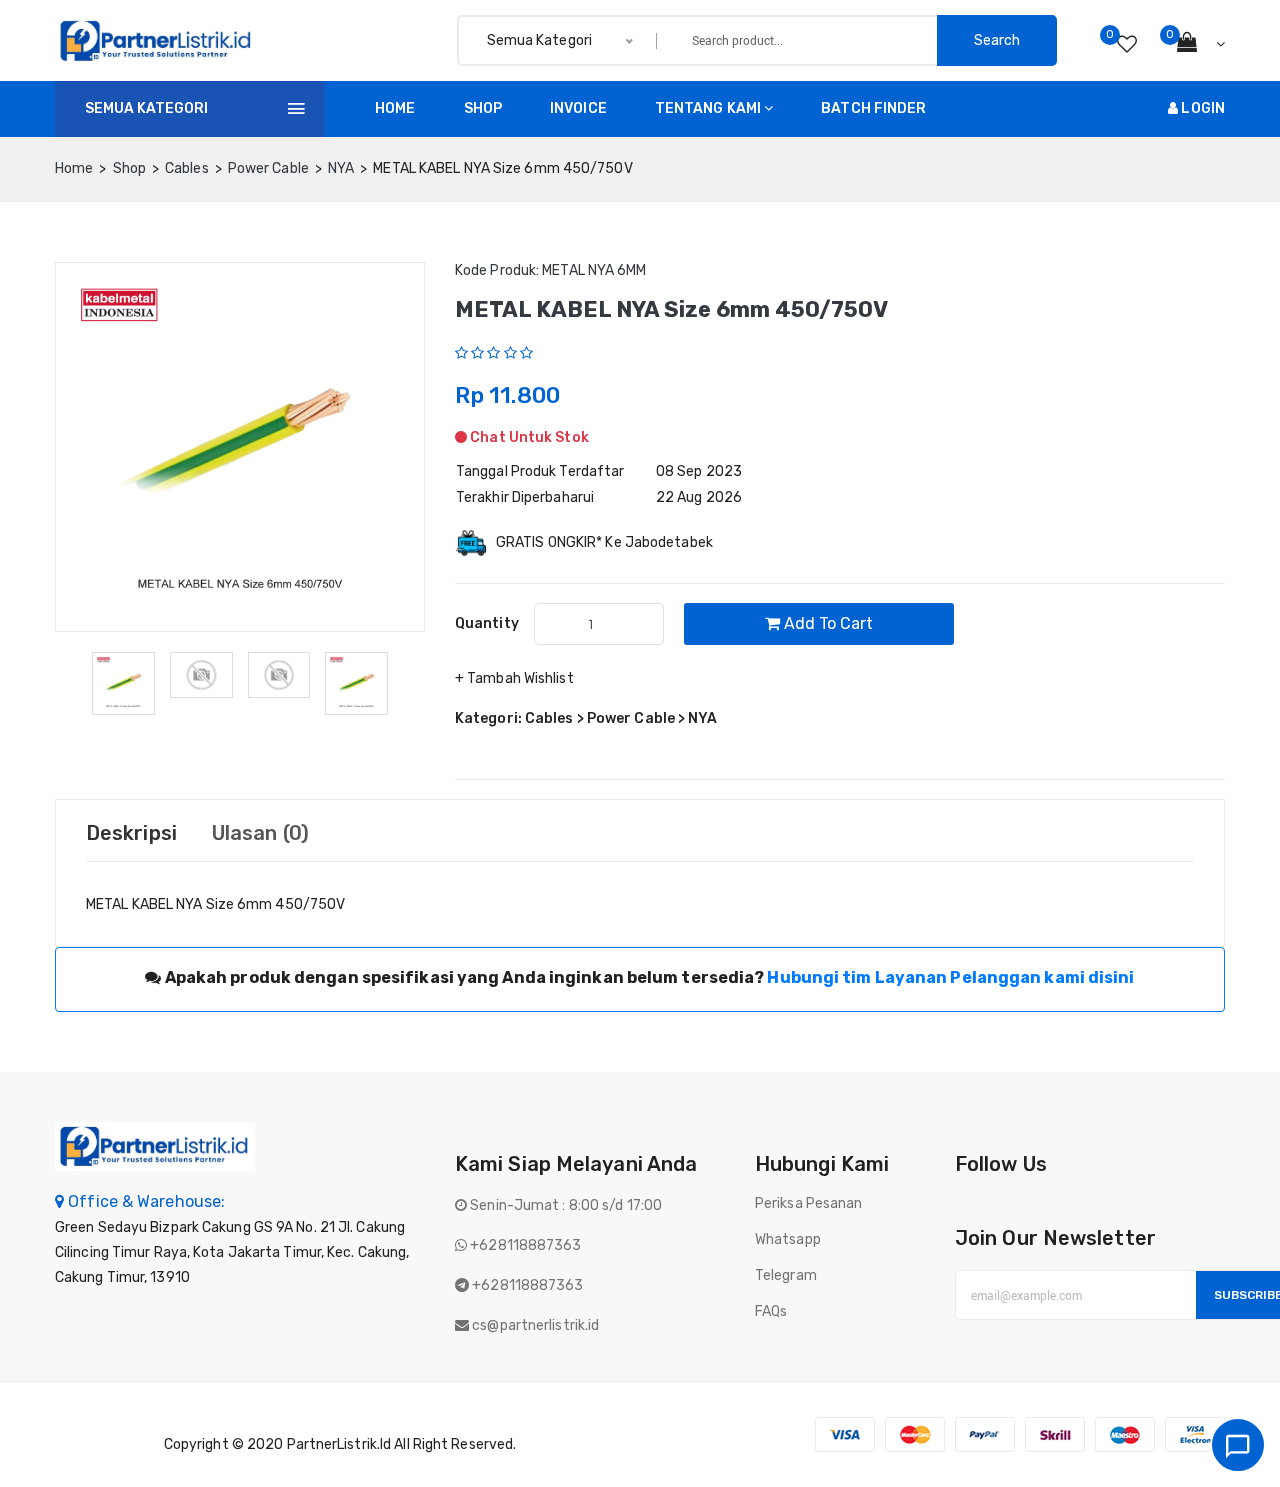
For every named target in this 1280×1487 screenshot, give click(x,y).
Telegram (786, 1275)
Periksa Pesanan (809, 1203)
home (74, 168)
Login (1201, 108)
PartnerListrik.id (339, 1444)
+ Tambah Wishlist (514, 678)
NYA (341, 168)
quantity (487, 623)
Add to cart (826, 623)
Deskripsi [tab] (131, 833)
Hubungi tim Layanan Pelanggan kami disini (950, 977)
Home (395, 108)
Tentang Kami (708, 108)
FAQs (771, 1311)
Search (997, 40)
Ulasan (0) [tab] (260, 833)
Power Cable (268, 168)
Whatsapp (788, 1239)
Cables (187, 168)
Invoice (578, 108)
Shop (483, 108)
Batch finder (873, 108)
